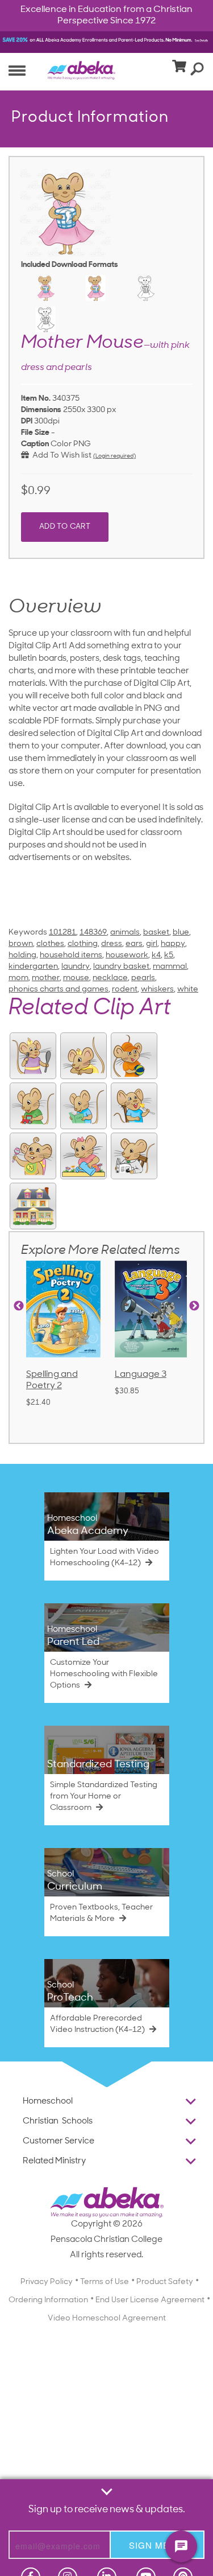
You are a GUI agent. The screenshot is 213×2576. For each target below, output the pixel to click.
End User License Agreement (150, 2300)
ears (134, 944)
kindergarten (33, 967)
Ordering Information (48, 2300)
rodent (125, 989)
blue (181, 933)
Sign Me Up (157, 2545)
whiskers (157, 989)
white (188, 989)
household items (71, 955)
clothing (83, 944)
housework (127, 955)
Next (194, 1306)
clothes (50, 944)
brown (21, 944)
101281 (62, 933)
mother (46, 978)
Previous (19, 1306)
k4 (156, 955)
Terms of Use (105, 2282)
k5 (169, 955)
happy (173, 944)
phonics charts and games (59, 989)
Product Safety (165, 2282)
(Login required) (114, 456)
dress (112, 944)
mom (18, 978)
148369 (93, 933)
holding (22, 955)
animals (125, 933)
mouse (76, 978)
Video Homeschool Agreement (107, 2318)
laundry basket (121, 967)
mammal (170, 967)
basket (156, 933)
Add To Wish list (60, 456)
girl (152, 944)
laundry (76, 967)
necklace (110, 978)
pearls (143, 978)
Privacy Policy (47, 2282)
